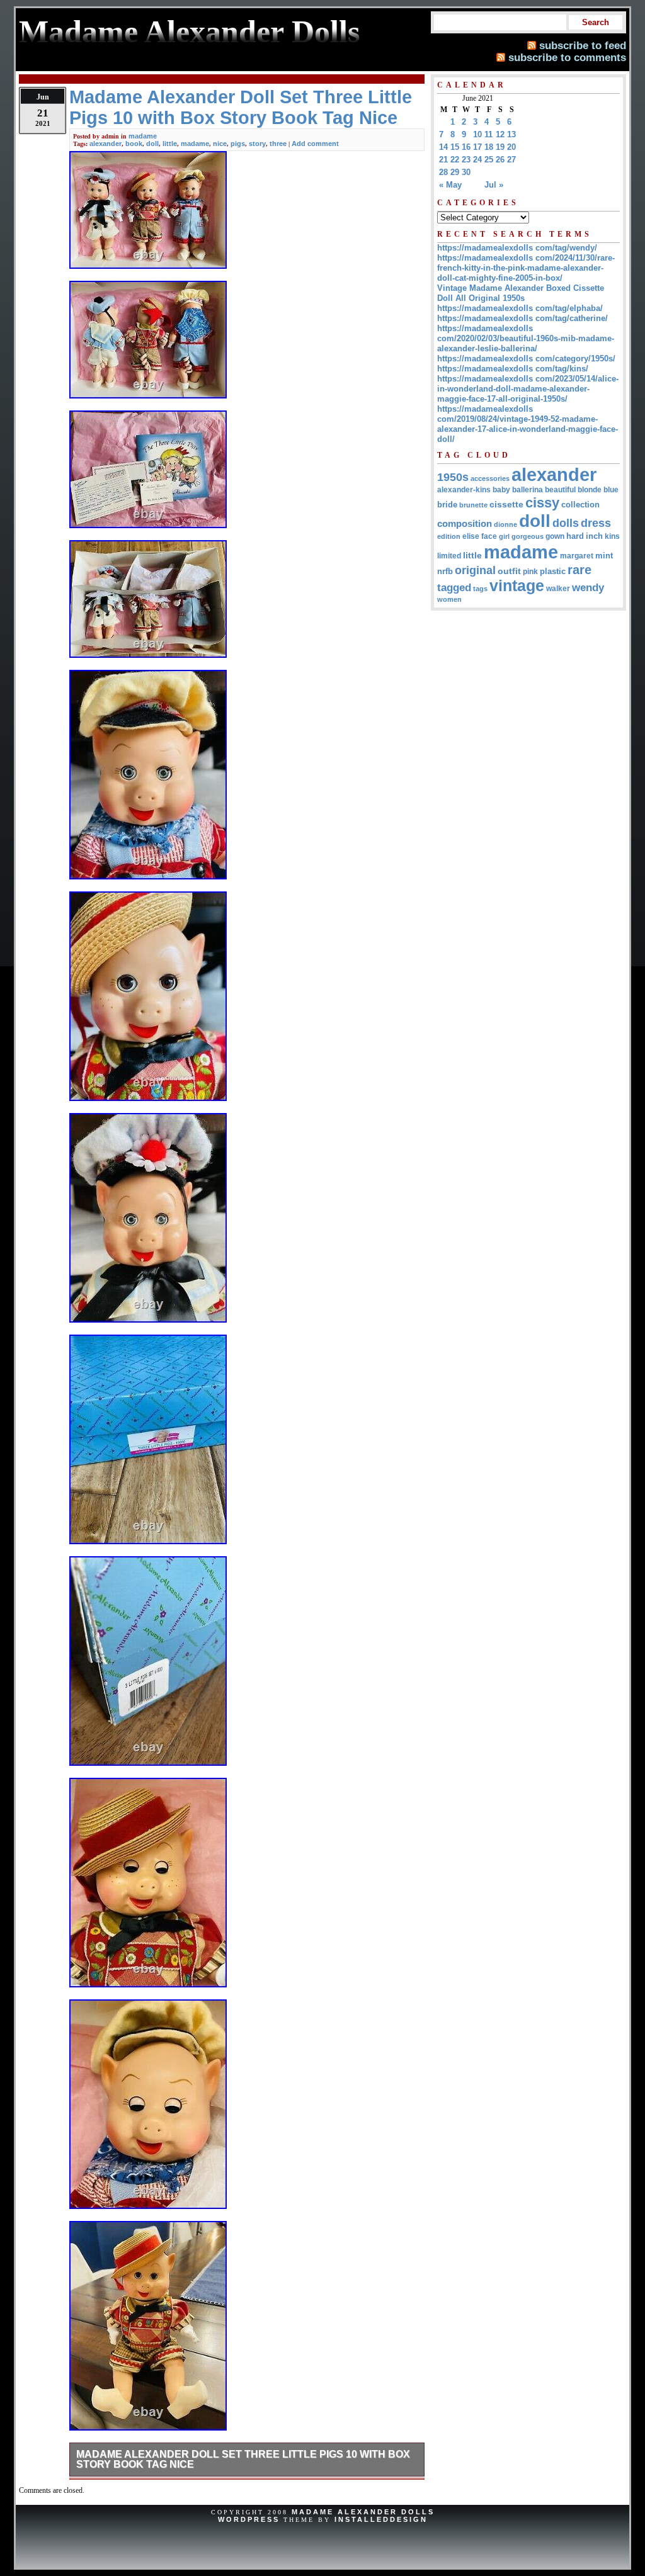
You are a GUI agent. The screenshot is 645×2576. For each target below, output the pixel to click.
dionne (505, 524)
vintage (517, 586)
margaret (577, 556)
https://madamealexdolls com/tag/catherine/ (522, 318)
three (278, 144)
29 (455, 172)
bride (447, 505)
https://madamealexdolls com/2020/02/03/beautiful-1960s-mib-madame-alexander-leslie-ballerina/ (526, 338)
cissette (506, 504)
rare (579, 570)
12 (500, 134)
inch (594, 536)
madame (143, 136)
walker (558, 589)
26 (500, 160)
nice (220, 144)
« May (450, 185)
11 (488, 134)
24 (477, 160)
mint (604, 556)
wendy (588, 588)
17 (477, 147)
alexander (106, 144)
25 (489, 160)
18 (489, 147)
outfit (509, 571)
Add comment (315, 144)
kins (612, 536)
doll (152, 144)
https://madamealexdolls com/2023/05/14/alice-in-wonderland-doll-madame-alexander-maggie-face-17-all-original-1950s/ (528, 389)
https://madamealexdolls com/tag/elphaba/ (520, 308)
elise (471, 536)
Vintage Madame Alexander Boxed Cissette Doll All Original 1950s (521, 293)
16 (466, 147)
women (449, 599)
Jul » (494, 185)
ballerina (528, 490)
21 (443, 160)
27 (511, 160)
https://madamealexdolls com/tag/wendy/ (517, 248)
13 (511, 134)
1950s (453, 477)
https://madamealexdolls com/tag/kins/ (513, 369)
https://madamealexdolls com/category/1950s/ (526, 359)
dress (596, 523)
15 (455, 147)
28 (443, 172)
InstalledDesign (381, 2519)
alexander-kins (464, 490)
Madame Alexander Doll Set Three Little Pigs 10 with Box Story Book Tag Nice (243, 2459)
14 (443, 147)
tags (480, 589)
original (475, 570)
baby (501, 490)
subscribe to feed (583, 45)
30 (466, 172)
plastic (553, 571)
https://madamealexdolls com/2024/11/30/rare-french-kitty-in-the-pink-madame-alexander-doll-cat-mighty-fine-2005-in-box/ (526, 268)
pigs (238, 144)
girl (504, 536)
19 (500, 147)
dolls (566, 523)
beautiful (560, 490)
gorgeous (528, 536)
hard (575, 536)
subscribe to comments (567, 57)
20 (511, 147)
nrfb (445, 572)
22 (455, 160)
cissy (542, 503)
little (170, 144)
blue (611, 490)
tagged (454, 587)
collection (580, 505)
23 (466, 160)
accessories (490, 478)
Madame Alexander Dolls (363, 2512)
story (257, 144)
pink (530, 572)
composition (465, 523)
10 (477, 134)
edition (449, 536)
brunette (473, 505)
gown (555, 536)
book (134, 144)
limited (449, 556)
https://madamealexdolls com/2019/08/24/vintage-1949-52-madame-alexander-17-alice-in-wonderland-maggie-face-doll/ (528, 424)
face (489, 536)
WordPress (249, 2519)
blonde (590, 490)
